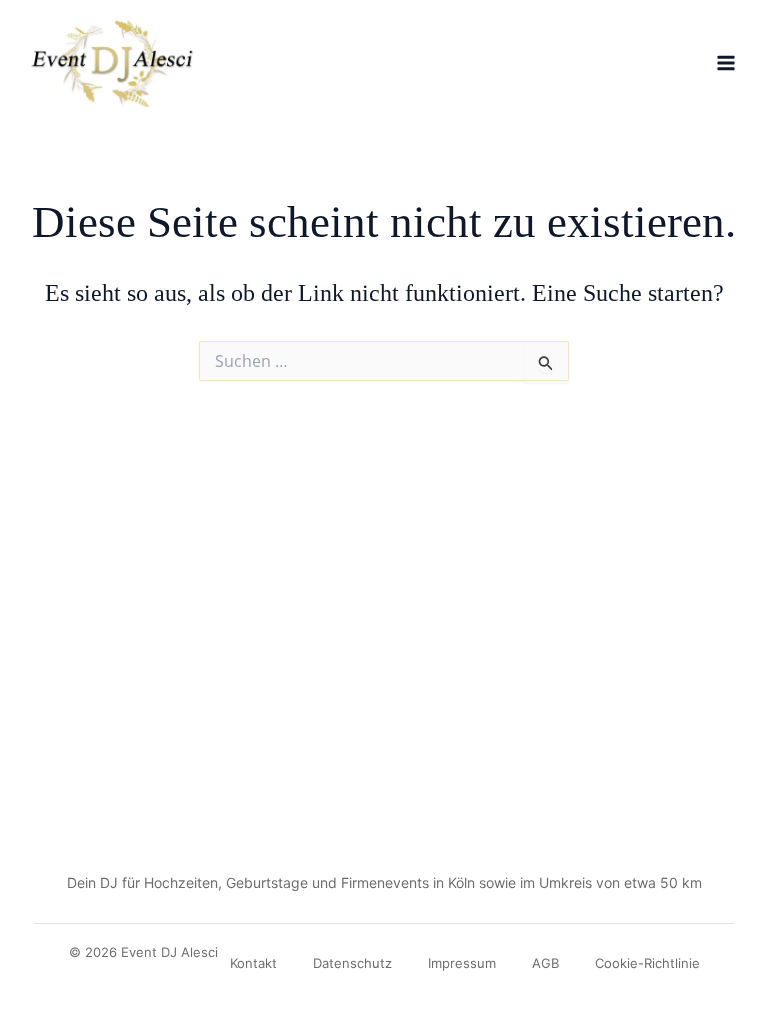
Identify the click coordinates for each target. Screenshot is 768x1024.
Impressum (462, 963)
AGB (545, 963)
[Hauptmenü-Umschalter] (726, 63)
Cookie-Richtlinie (647, 963)
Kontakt (253, 963)
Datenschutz (352, 963)
